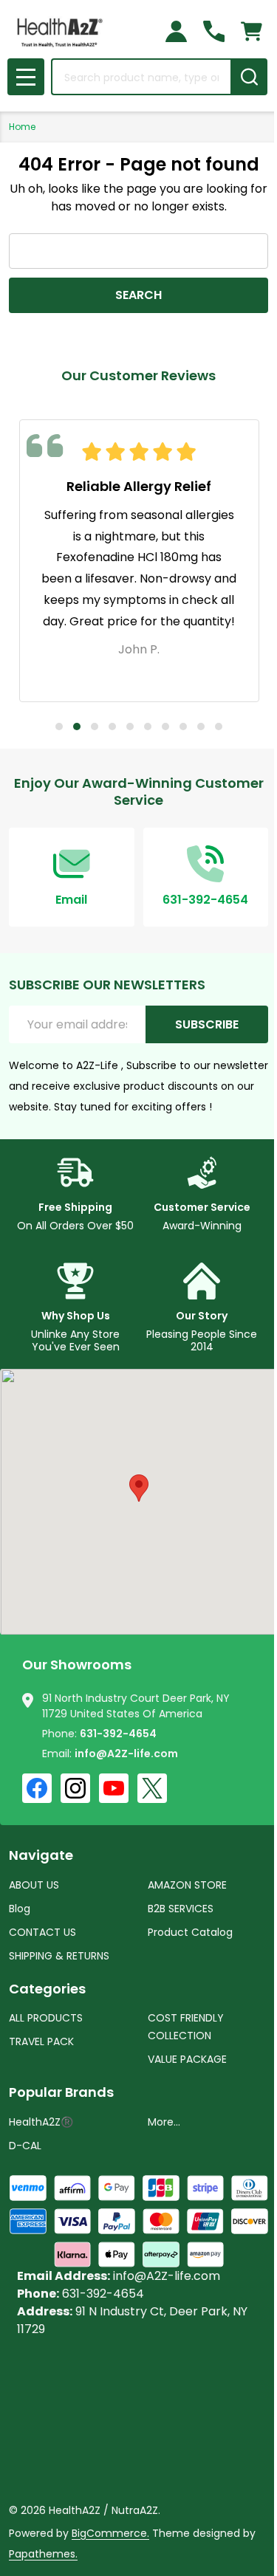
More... (164, 2122)
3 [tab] (95, 727)
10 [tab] (219, 727)
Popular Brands (61, 2092)
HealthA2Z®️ (41, 2122)
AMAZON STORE (187, 1885)
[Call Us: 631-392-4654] (214, 31)
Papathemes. (43, 2554)
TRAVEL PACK (41, 2041)
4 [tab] (112, 727)
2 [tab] (77, 727)
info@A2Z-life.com (126, 1754)
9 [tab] (201, 727)
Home (22, 127)
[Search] (249, 77)
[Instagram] (75, 1788)
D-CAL (25, 2146)
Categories (47, 1989)
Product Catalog (190, 1932)
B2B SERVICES (181, 1909)
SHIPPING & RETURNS (59, 1956)
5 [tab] (130, 727)
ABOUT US (34, 1885)
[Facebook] (37, 1788)
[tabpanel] (139, 561)
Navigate (41, 1855)
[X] (152, 1788)
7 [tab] (165, 727)
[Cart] (252, 31)
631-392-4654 (118, 1734)
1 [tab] (59, 727)
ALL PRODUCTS (46, 2018)
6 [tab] (148, 727)
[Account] (176, 31)
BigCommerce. (110, 2533)
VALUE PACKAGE (187, 2059)
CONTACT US (42, 1932)
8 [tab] (183, 727)
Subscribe (207, 1024)
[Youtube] (114, 1788)
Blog (20, 1909)
